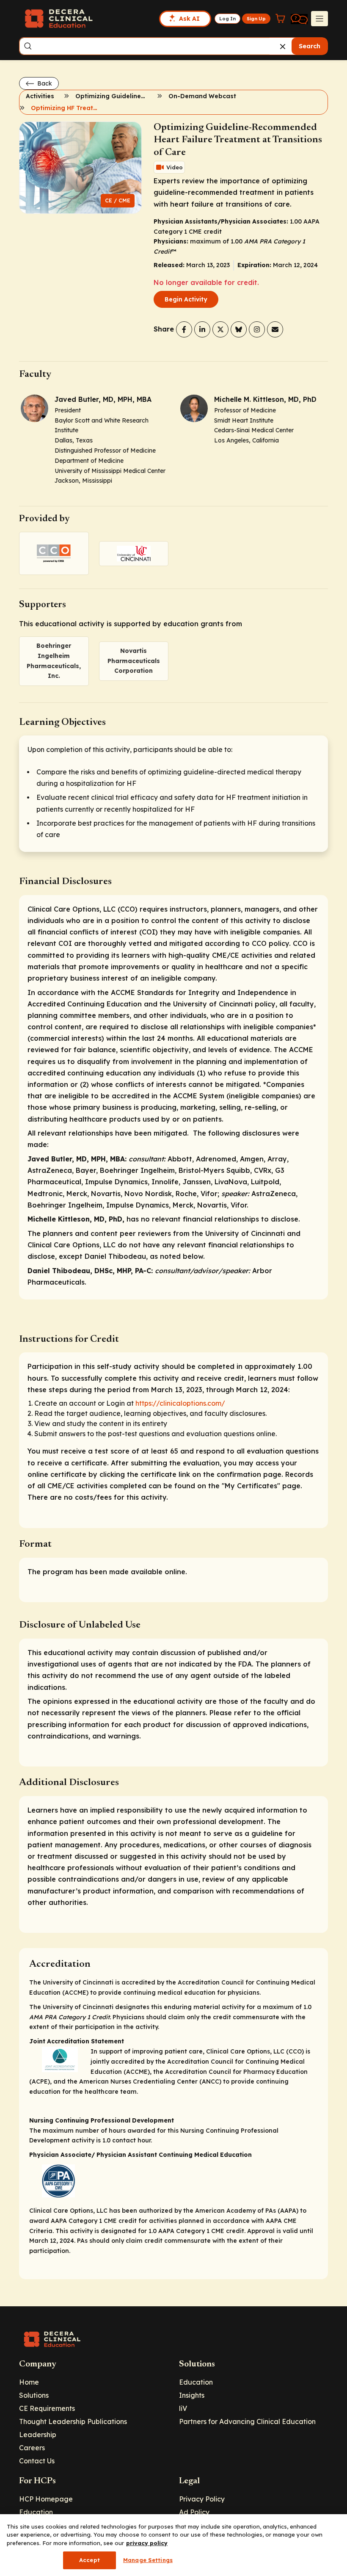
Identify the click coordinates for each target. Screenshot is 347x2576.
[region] (173, 2545)
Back (44, 83)
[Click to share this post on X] (220, 329)
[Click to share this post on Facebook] (184, 329)
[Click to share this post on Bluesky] (239, 329)
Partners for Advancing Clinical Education (247, 2421)
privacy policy (147, 2543)
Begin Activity (186, 299)
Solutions (34, 2395)
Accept (90, 2560)
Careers (32, 2448)
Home (29, 2382)
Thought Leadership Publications (73, 2421)
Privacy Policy (202, 2499)
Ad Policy (194, 2512)
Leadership (38, 2435)
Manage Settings (148, 2560)
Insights (192, 2395)
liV (183, 2408)
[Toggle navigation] (319, 19)
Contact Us (37, 2461)
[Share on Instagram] (257, 329)
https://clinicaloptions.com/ (180, 1403)
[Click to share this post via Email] (275, 329)
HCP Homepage (46, 2499)
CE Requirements (47, 2408)
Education (196, 2382)
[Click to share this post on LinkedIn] (202, 329)
